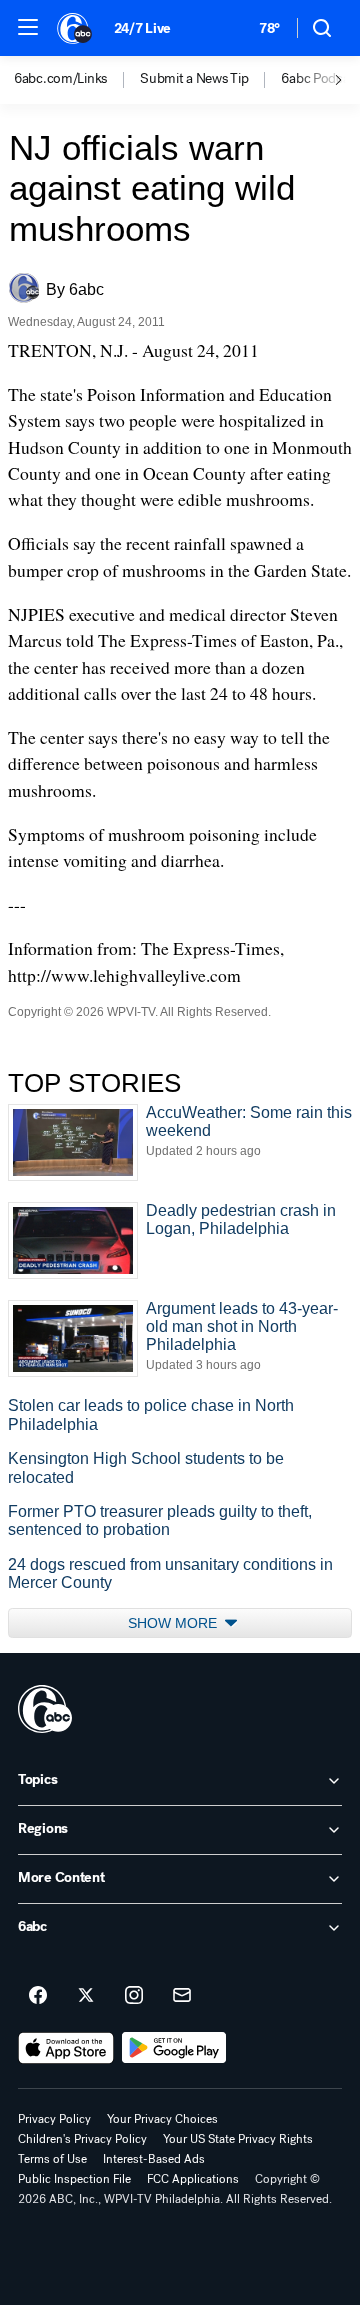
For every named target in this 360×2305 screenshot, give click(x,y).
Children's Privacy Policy (82, 2139)
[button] (28, 27)
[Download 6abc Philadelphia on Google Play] (174, 2048)
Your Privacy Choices (162, 2119)
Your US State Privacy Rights (238, 2139)
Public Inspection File (74, 2179)
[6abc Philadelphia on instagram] (134, 1996)
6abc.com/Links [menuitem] (60, 79)
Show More (174, 1623)
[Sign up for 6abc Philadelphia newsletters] (182, 1996)
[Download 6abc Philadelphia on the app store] (66, 2048)
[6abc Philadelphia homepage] (75, 28)
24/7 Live (142, 28)
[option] (77, 80)
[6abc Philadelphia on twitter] (86, 1996)
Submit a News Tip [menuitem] (194, 79)
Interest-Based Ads (154, 2159)
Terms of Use (52, 2159)
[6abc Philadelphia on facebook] (38, 1996)
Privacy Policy (54, 2119)
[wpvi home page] (45, 1709)
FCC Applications (193, 2179)
